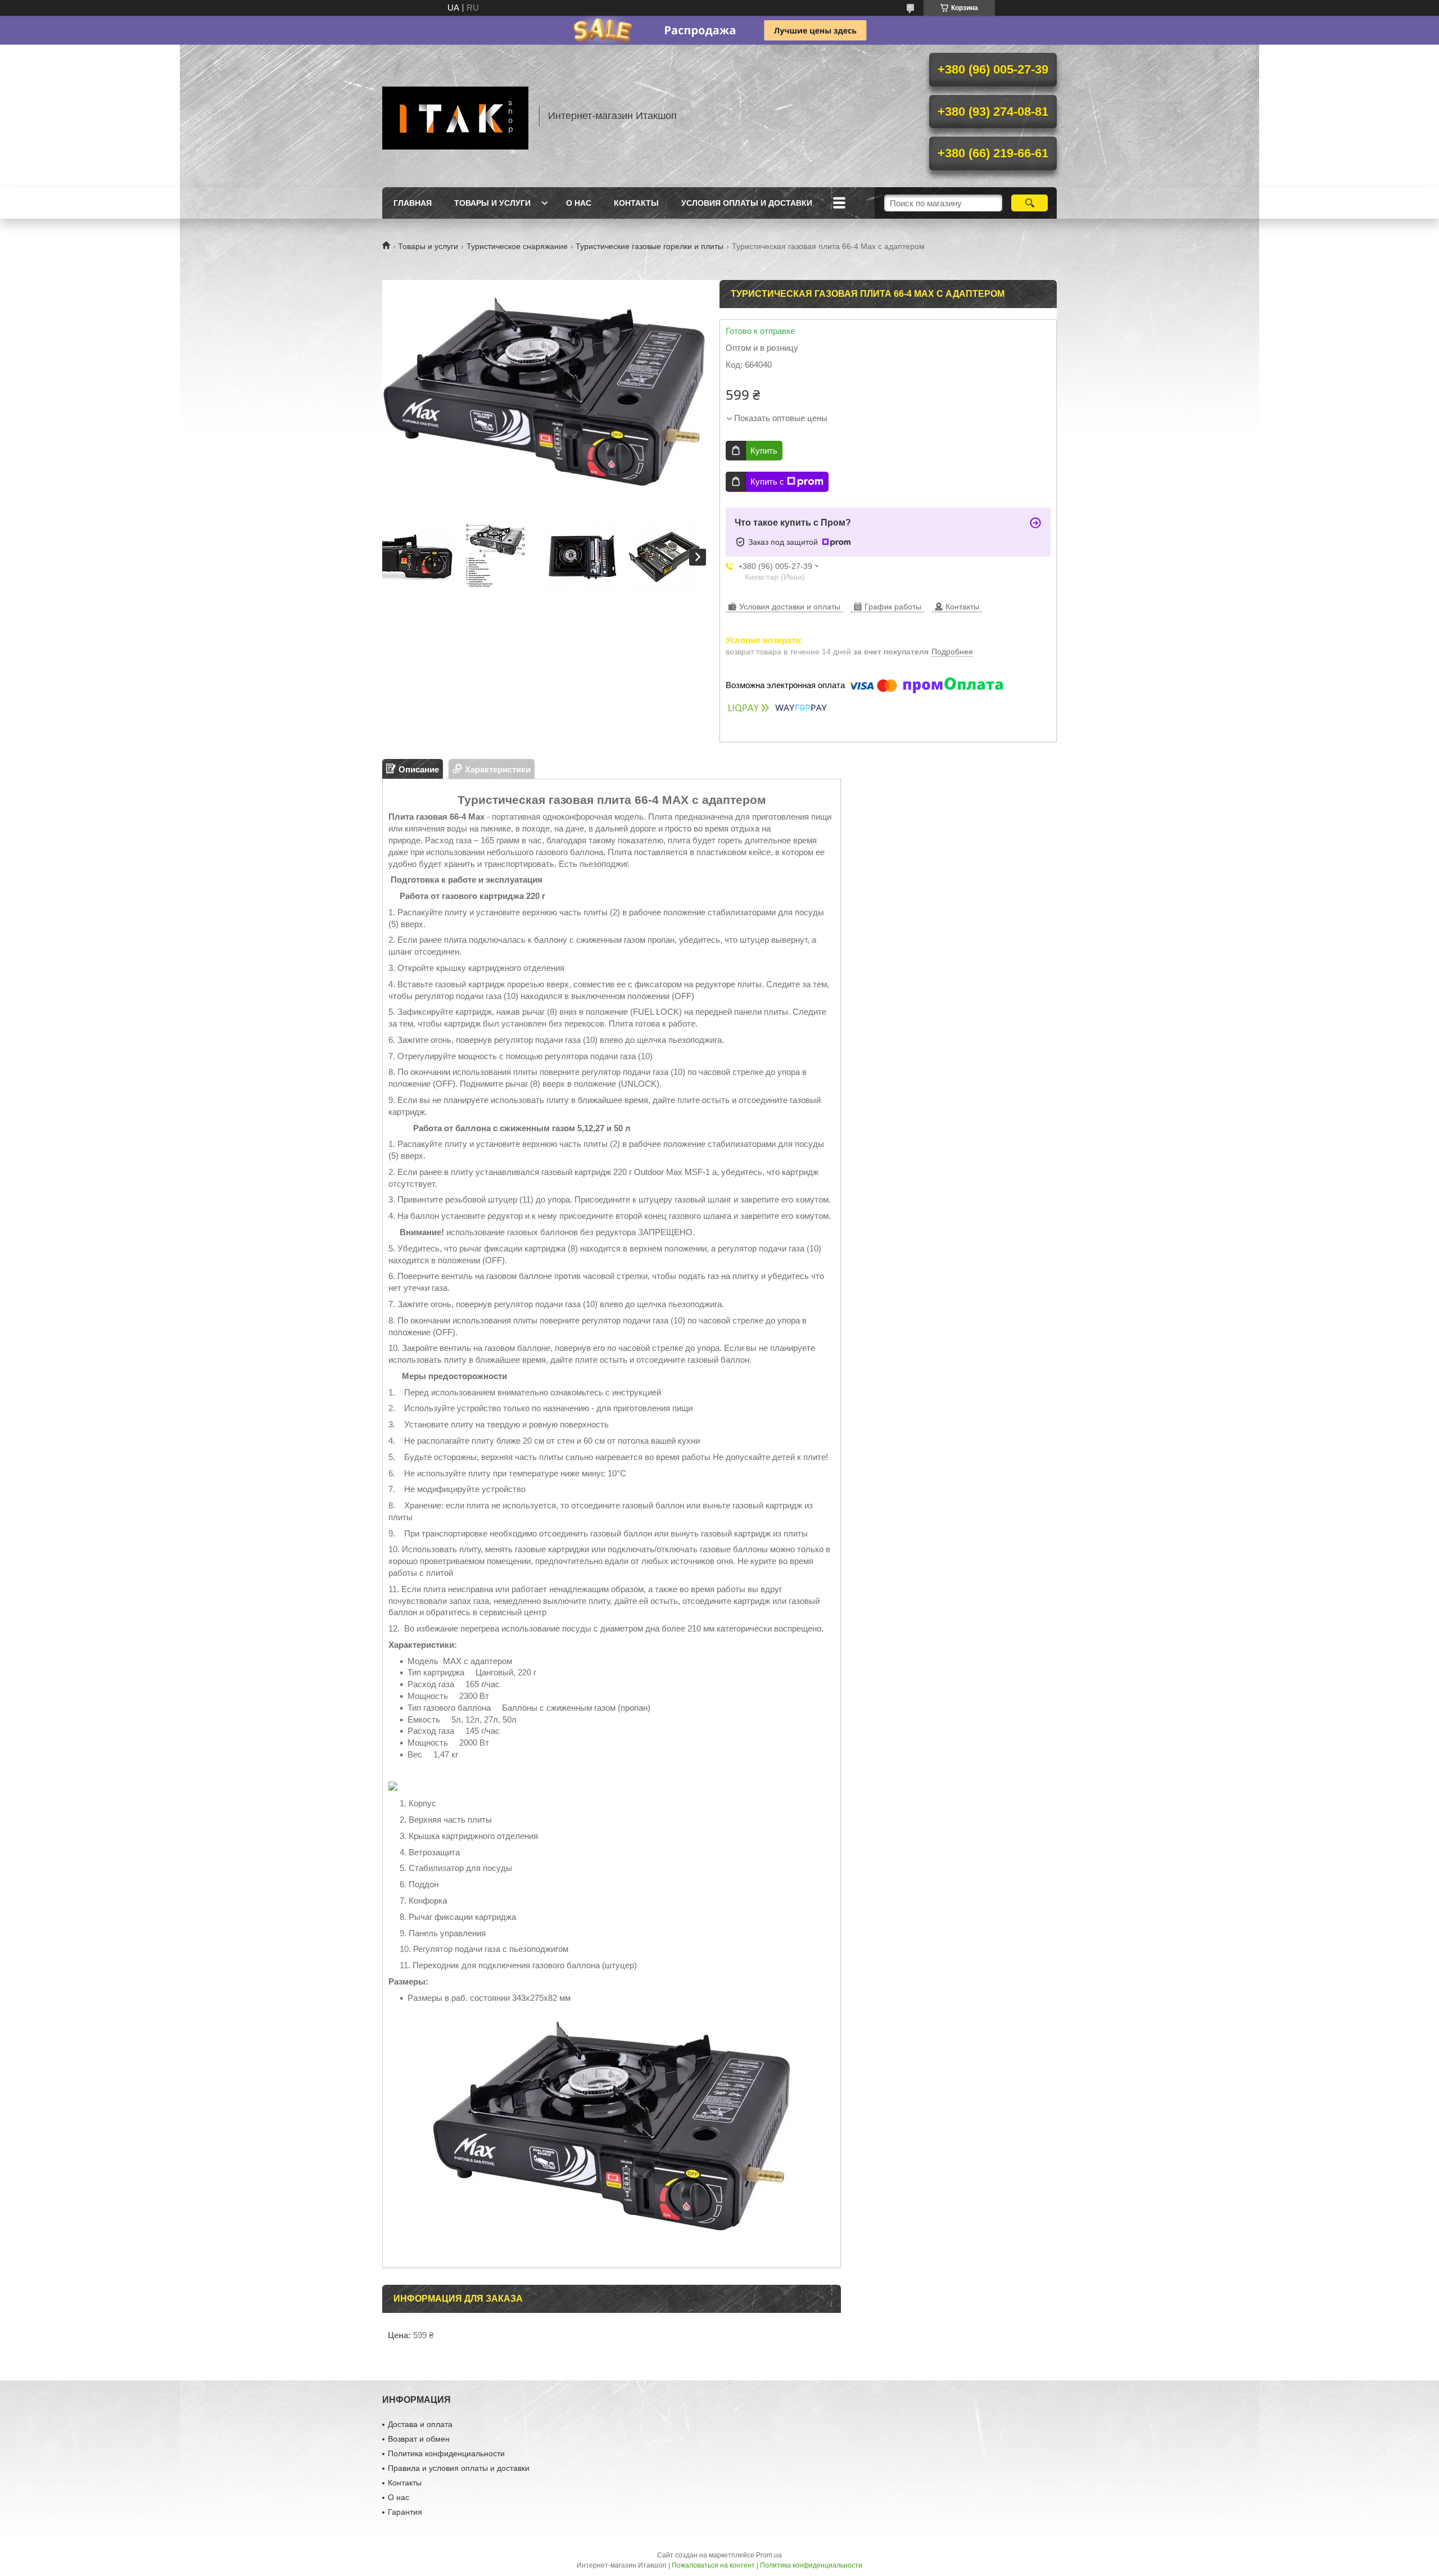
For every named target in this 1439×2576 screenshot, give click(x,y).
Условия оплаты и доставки (747, 203)
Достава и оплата (420, 2424)
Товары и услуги (492, 203)
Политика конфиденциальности (446, 2453)
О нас (579, 203)
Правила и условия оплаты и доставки (459, 2468)
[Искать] (1030, 203)
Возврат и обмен (419, 2439)
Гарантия (405, 2512)
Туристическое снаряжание (517, 246)
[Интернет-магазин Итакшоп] (455, 116)
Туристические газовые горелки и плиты (650, 246)
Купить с (767, 482)
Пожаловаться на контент (713, 2565)
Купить (764, 451)
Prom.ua (769, 2555)
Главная (413, 203)
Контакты (636, 203)
